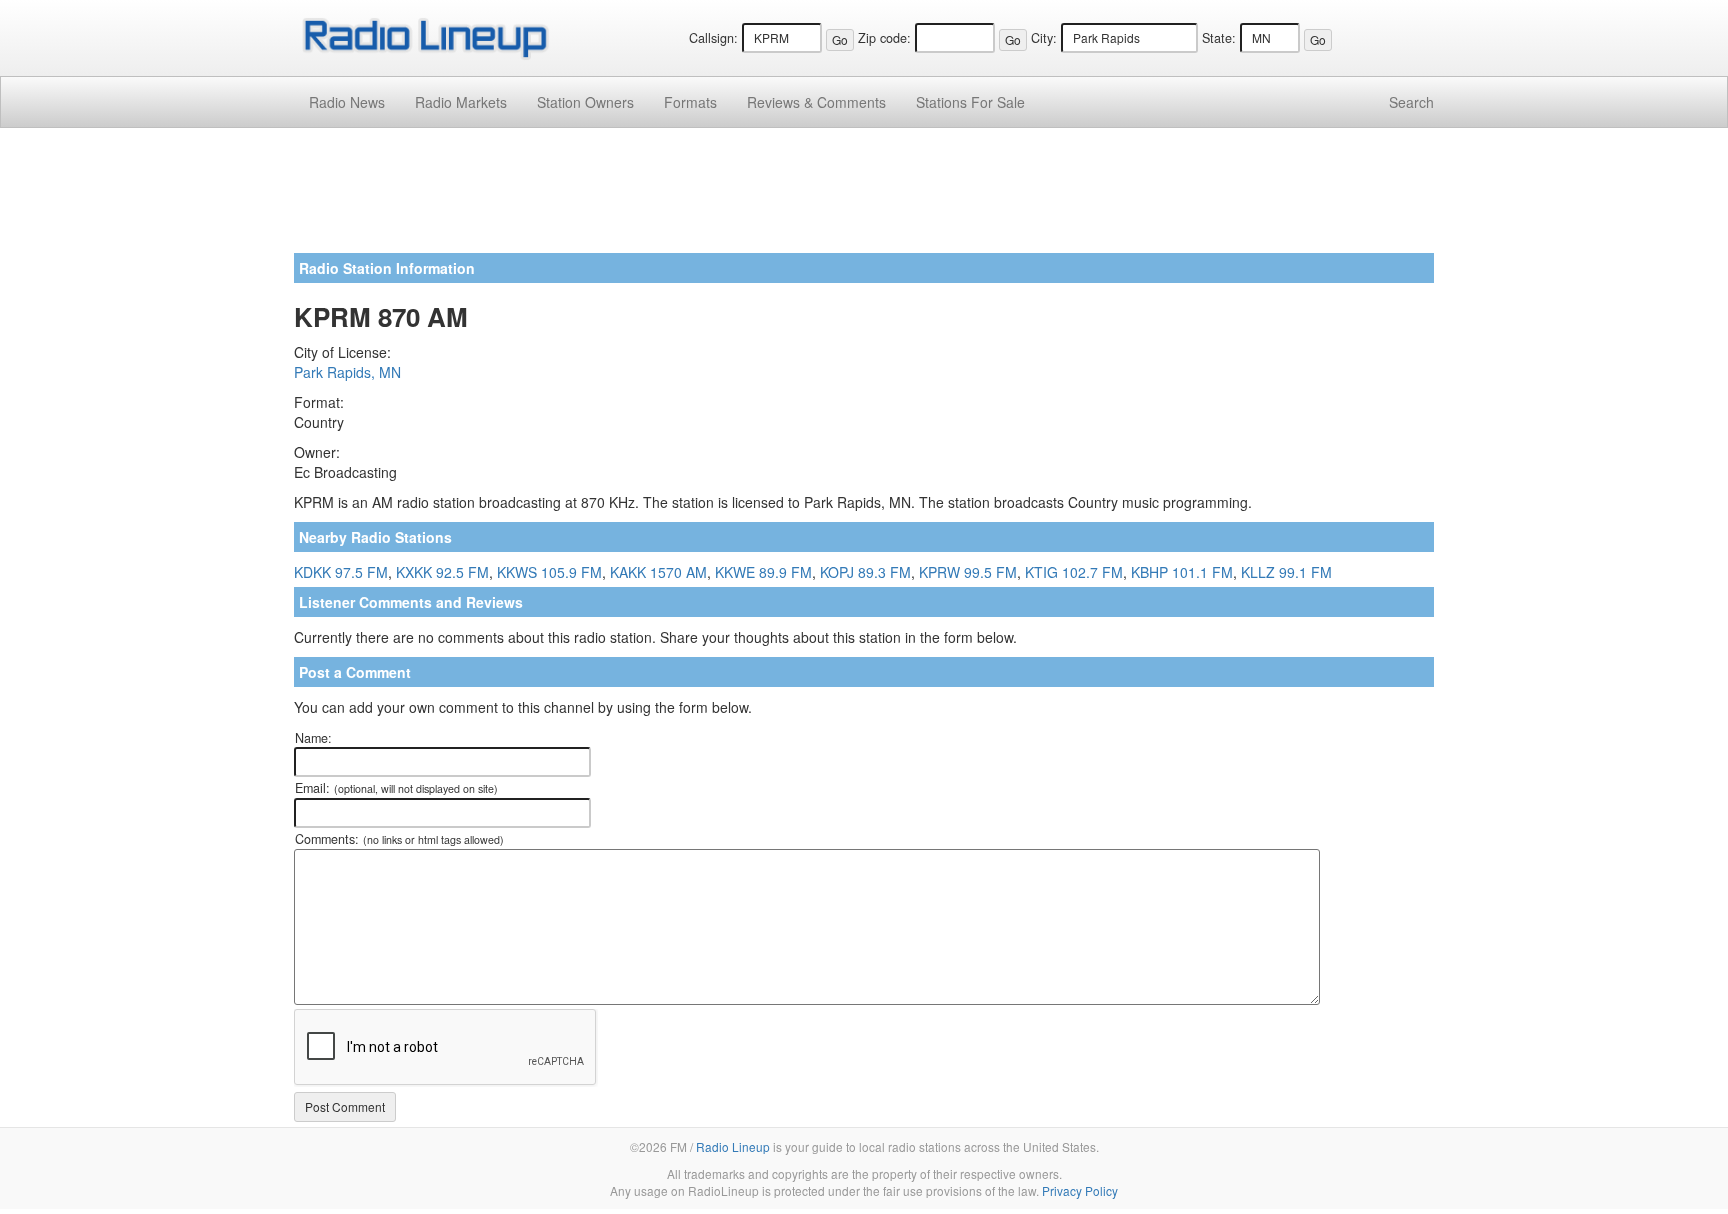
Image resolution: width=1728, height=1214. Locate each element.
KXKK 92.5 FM (442, 572)
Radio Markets (461, 102)
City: (1044, 38)
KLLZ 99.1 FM (1286, 572)
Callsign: (713, 38)
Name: (313, 738)
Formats (690, 102)
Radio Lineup (733, 1146)
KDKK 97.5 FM (341, 572)
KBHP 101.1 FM (1182, 572)
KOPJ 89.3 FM (865, 572)
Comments (816, 102)
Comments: (399, 839)
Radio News (347, 102)
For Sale (970, 102)
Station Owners (585, 102)
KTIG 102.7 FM (1074, 572)
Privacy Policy (1080, 1190)
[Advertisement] (864, 198)
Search (1411, 102)
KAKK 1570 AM (658, 572)
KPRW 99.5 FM (968, 572)
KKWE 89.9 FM (763, 572)
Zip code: (884, 38)
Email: (396, 788)
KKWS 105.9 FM (549, 572)
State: (1219, 38)
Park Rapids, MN (347, 372)
